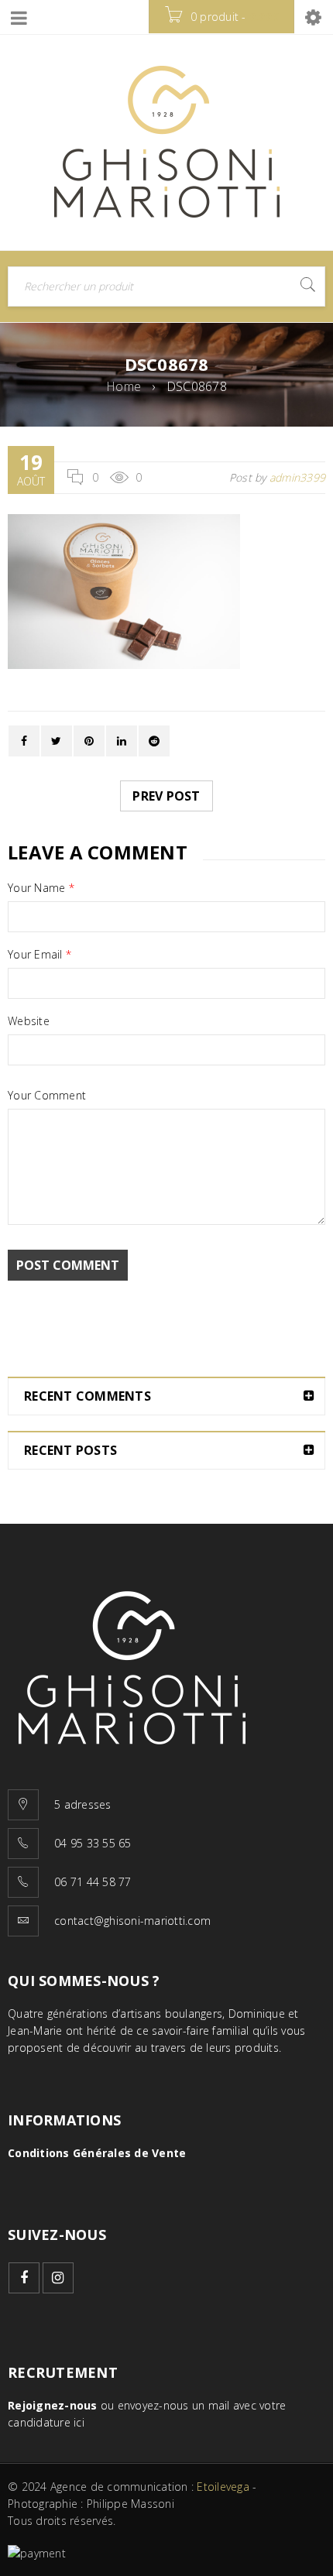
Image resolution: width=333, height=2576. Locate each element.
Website (29, 1021)
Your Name (41, 888)
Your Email (39, 955)
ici (79, 2422)
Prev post (166, 796)
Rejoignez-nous (53, 2405)
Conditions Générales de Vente (97, 2153)
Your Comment (47, 1096)
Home (124, 386)
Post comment (68, 1265)
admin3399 (297, 477)
